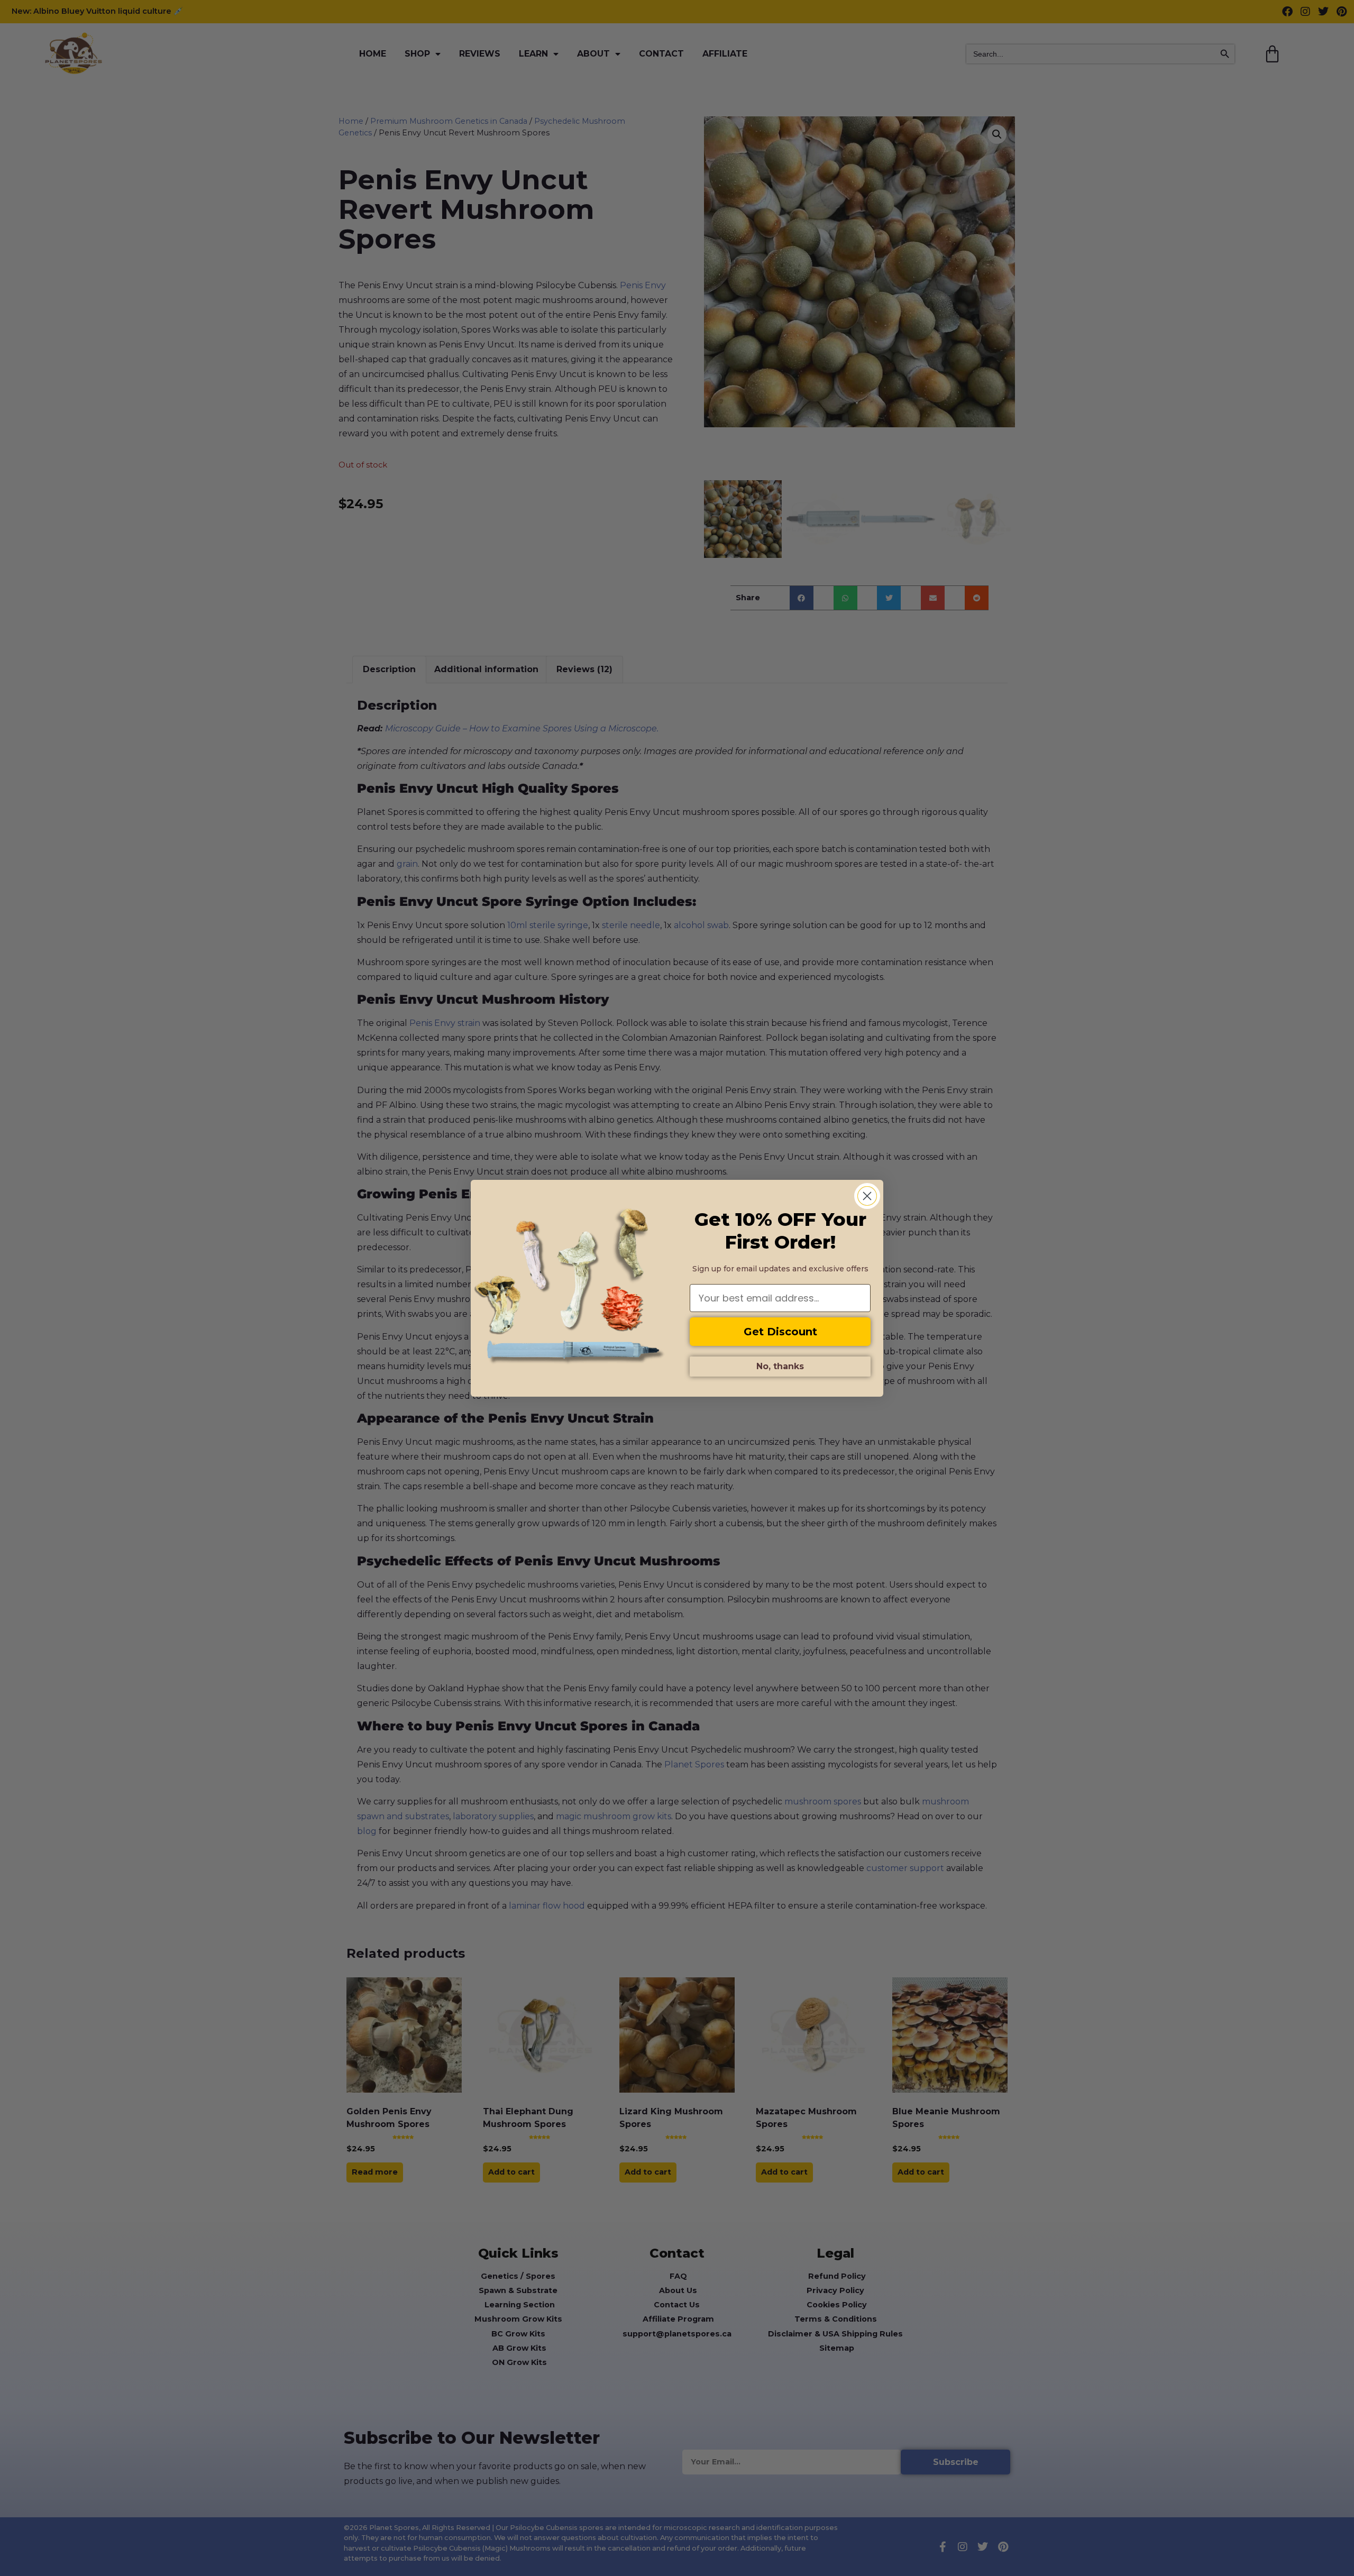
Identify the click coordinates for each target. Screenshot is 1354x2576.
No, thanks (780, 1366)
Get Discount (780, 1332)
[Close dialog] (867, 1196)
